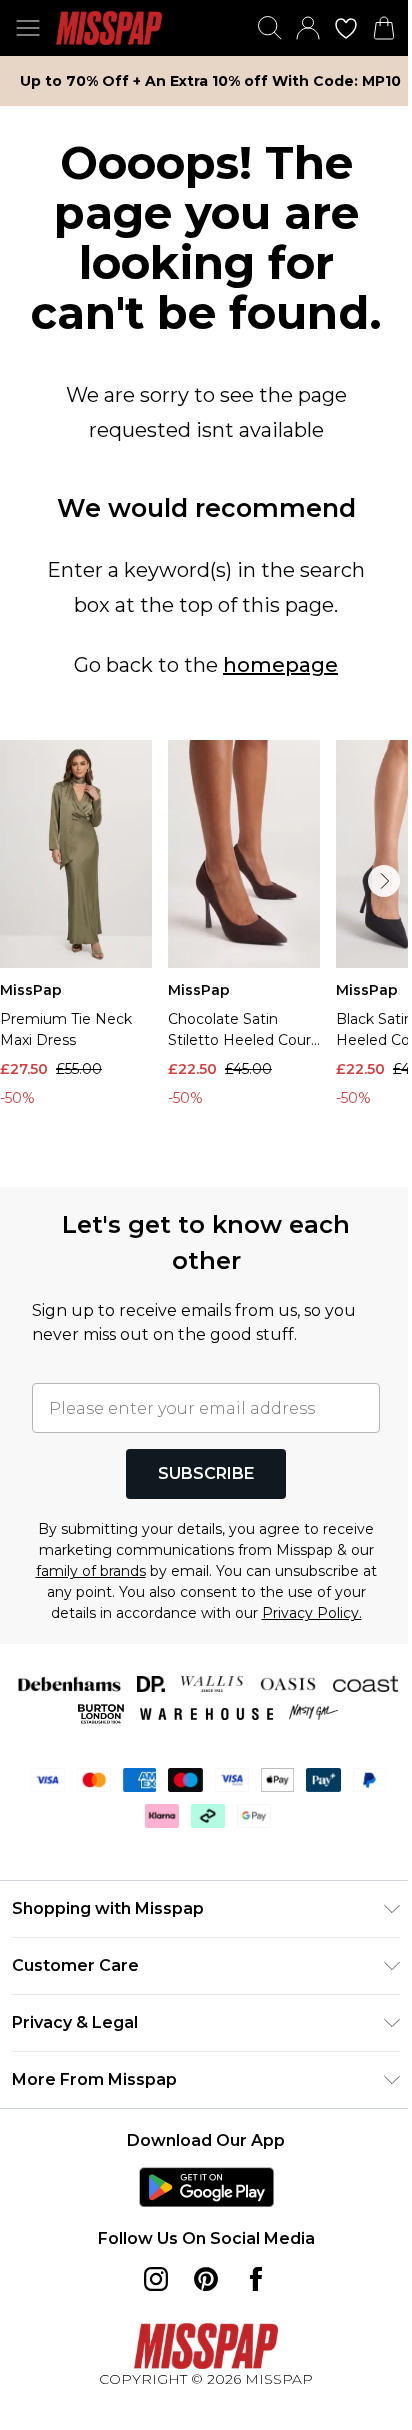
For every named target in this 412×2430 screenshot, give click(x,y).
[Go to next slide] (384, 881)
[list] (206, 951)
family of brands (91, 1571)
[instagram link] (156, 2279)
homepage (280, 665)
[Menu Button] (28, 28)
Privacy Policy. (312, 1613)
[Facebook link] (256, 2279)
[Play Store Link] (206, 2187)
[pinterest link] (206, 2279)
